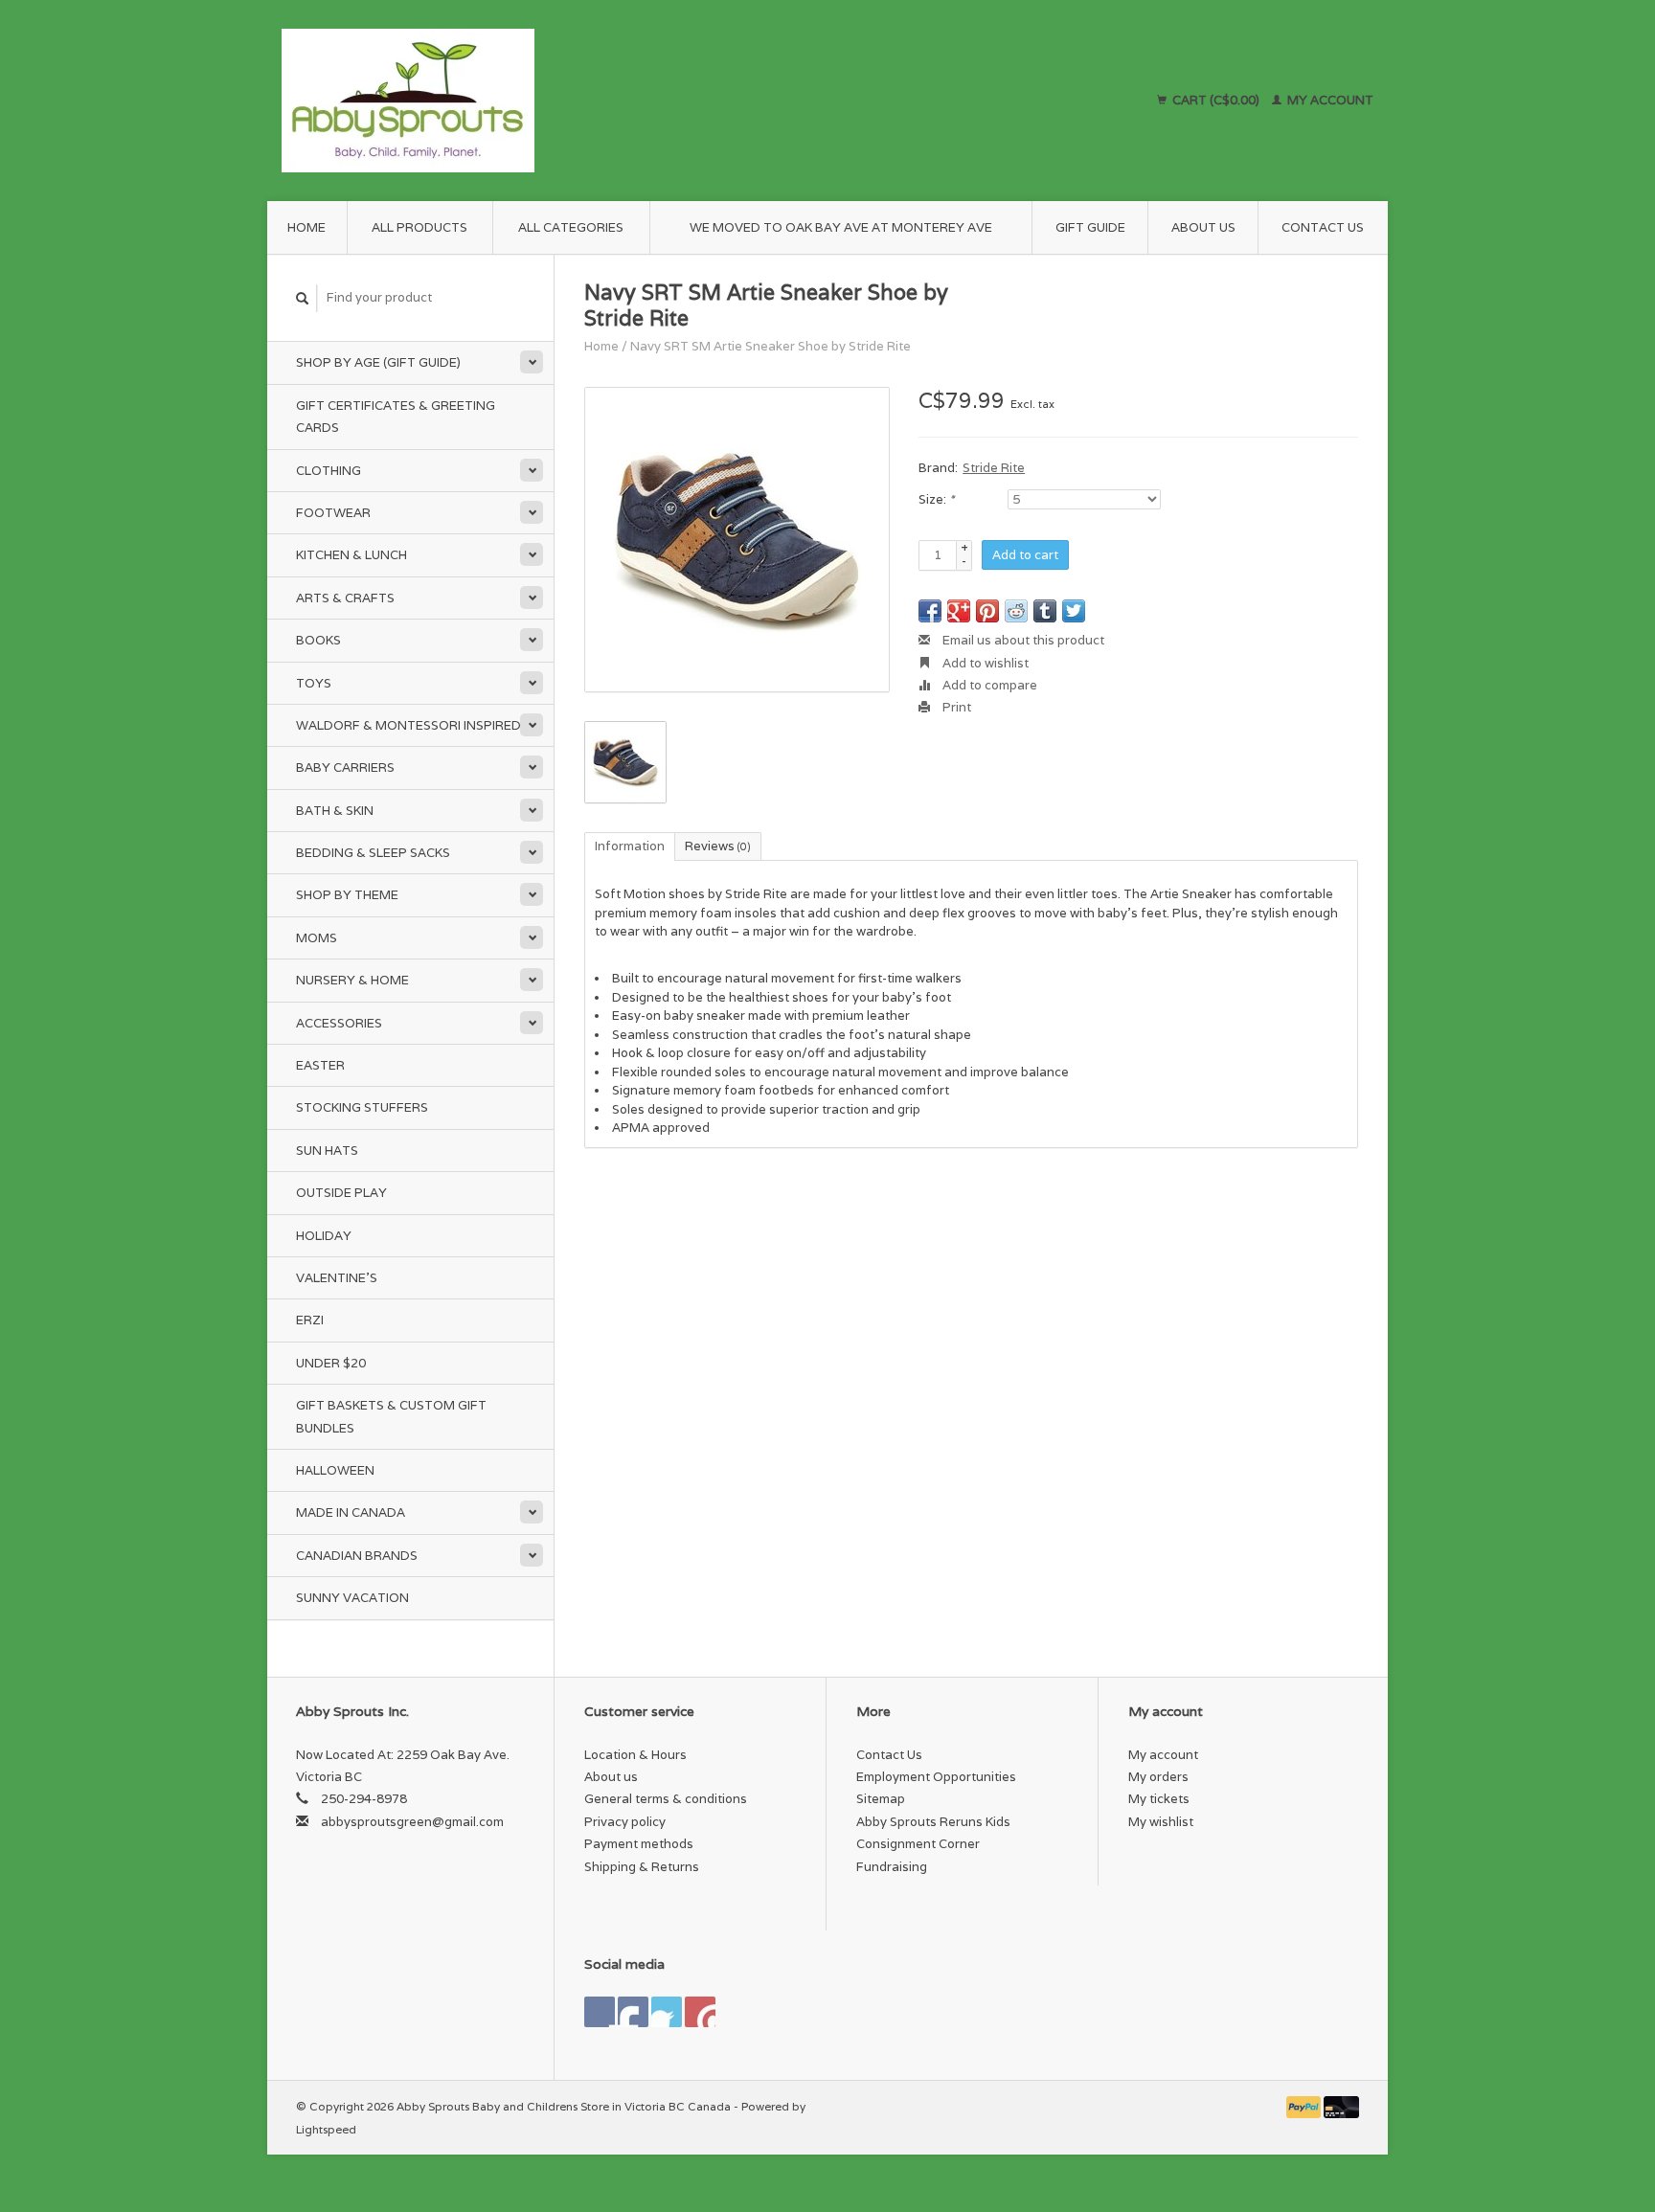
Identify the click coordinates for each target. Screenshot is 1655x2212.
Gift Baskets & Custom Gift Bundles (391, 1416)
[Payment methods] (1305, 2106)
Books (318, 640)
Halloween (335, 1470)
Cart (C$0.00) (1216, 100)
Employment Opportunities (936, 1777)
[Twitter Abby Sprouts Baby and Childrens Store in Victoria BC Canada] (633, 2012)
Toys (314, 683)
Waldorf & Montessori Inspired (408, 725)
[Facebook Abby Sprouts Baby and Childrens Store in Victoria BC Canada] (600, 2012)
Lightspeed (326, 2129)
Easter (320, 1065)
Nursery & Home (352, 980)
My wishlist (1161, 1822)
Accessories (339, 1023)
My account (1329, 100)
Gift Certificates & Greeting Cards (396, 417)
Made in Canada (351, 1512)
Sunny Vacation (352, 1598)
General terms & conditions (666, 1799)
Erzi (310, 1320)
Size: (936, 499)
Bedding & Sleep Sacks (373, 853)
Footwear (333, 513)
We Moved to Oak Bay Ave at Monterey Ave (841, 227)
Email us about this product (1022, 640)
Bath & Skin (335, 811)
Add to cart (1025, 555)
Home (306, 227)
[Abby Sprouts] (576, 101)
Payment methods (639, 1844)
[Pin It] (987, 611)
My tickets (1159, 1799)
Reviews (718, 846)
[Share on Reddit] (1016, 611)
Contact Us (1323, 227)
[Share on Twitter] (1074, 611)
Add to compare (988, 685)
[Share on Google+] (959, 611)
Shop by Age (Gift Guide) (378, 362)
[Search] (303, 298)
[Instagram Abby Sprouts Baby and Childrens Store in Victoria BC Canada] (700, 2012)
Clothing (329, 471)
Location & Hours (635, 1755)
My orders (1158, 1777)
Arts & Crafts (345, 598)
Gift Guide (1090, 227)
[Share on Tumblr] (1045, 611)
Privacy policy (625, 1822)
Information (630, 846)
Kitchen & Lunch (351, 555)
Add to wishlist (984, 663)
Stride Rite (994, 468)
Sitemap (881, 1799)
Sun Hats (327, 1151)
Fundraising (892, 1867)
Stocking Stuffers (362, 1107)
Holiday (324, 1236)
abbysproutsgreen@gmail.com (412, 1822)
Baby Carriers (345, 767)
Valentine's (337, 1278)
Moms (317, 938)
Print (955, 707)
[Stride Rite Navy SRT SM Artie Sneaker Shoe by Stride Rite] (737, 540)
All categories (571, 227)
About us (1203, 227)
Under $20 (331, 1363)
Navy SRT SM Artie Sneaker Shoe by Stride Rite (771, 346)
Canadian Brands (357, 1556)
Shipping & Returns (642, 1867)
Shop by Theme (347, 895)
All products (419, 227)
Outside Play (341, 1193)
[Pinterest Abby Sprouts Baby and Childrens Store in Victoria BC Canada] (667, 2012)
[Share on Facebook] (930, 611)
